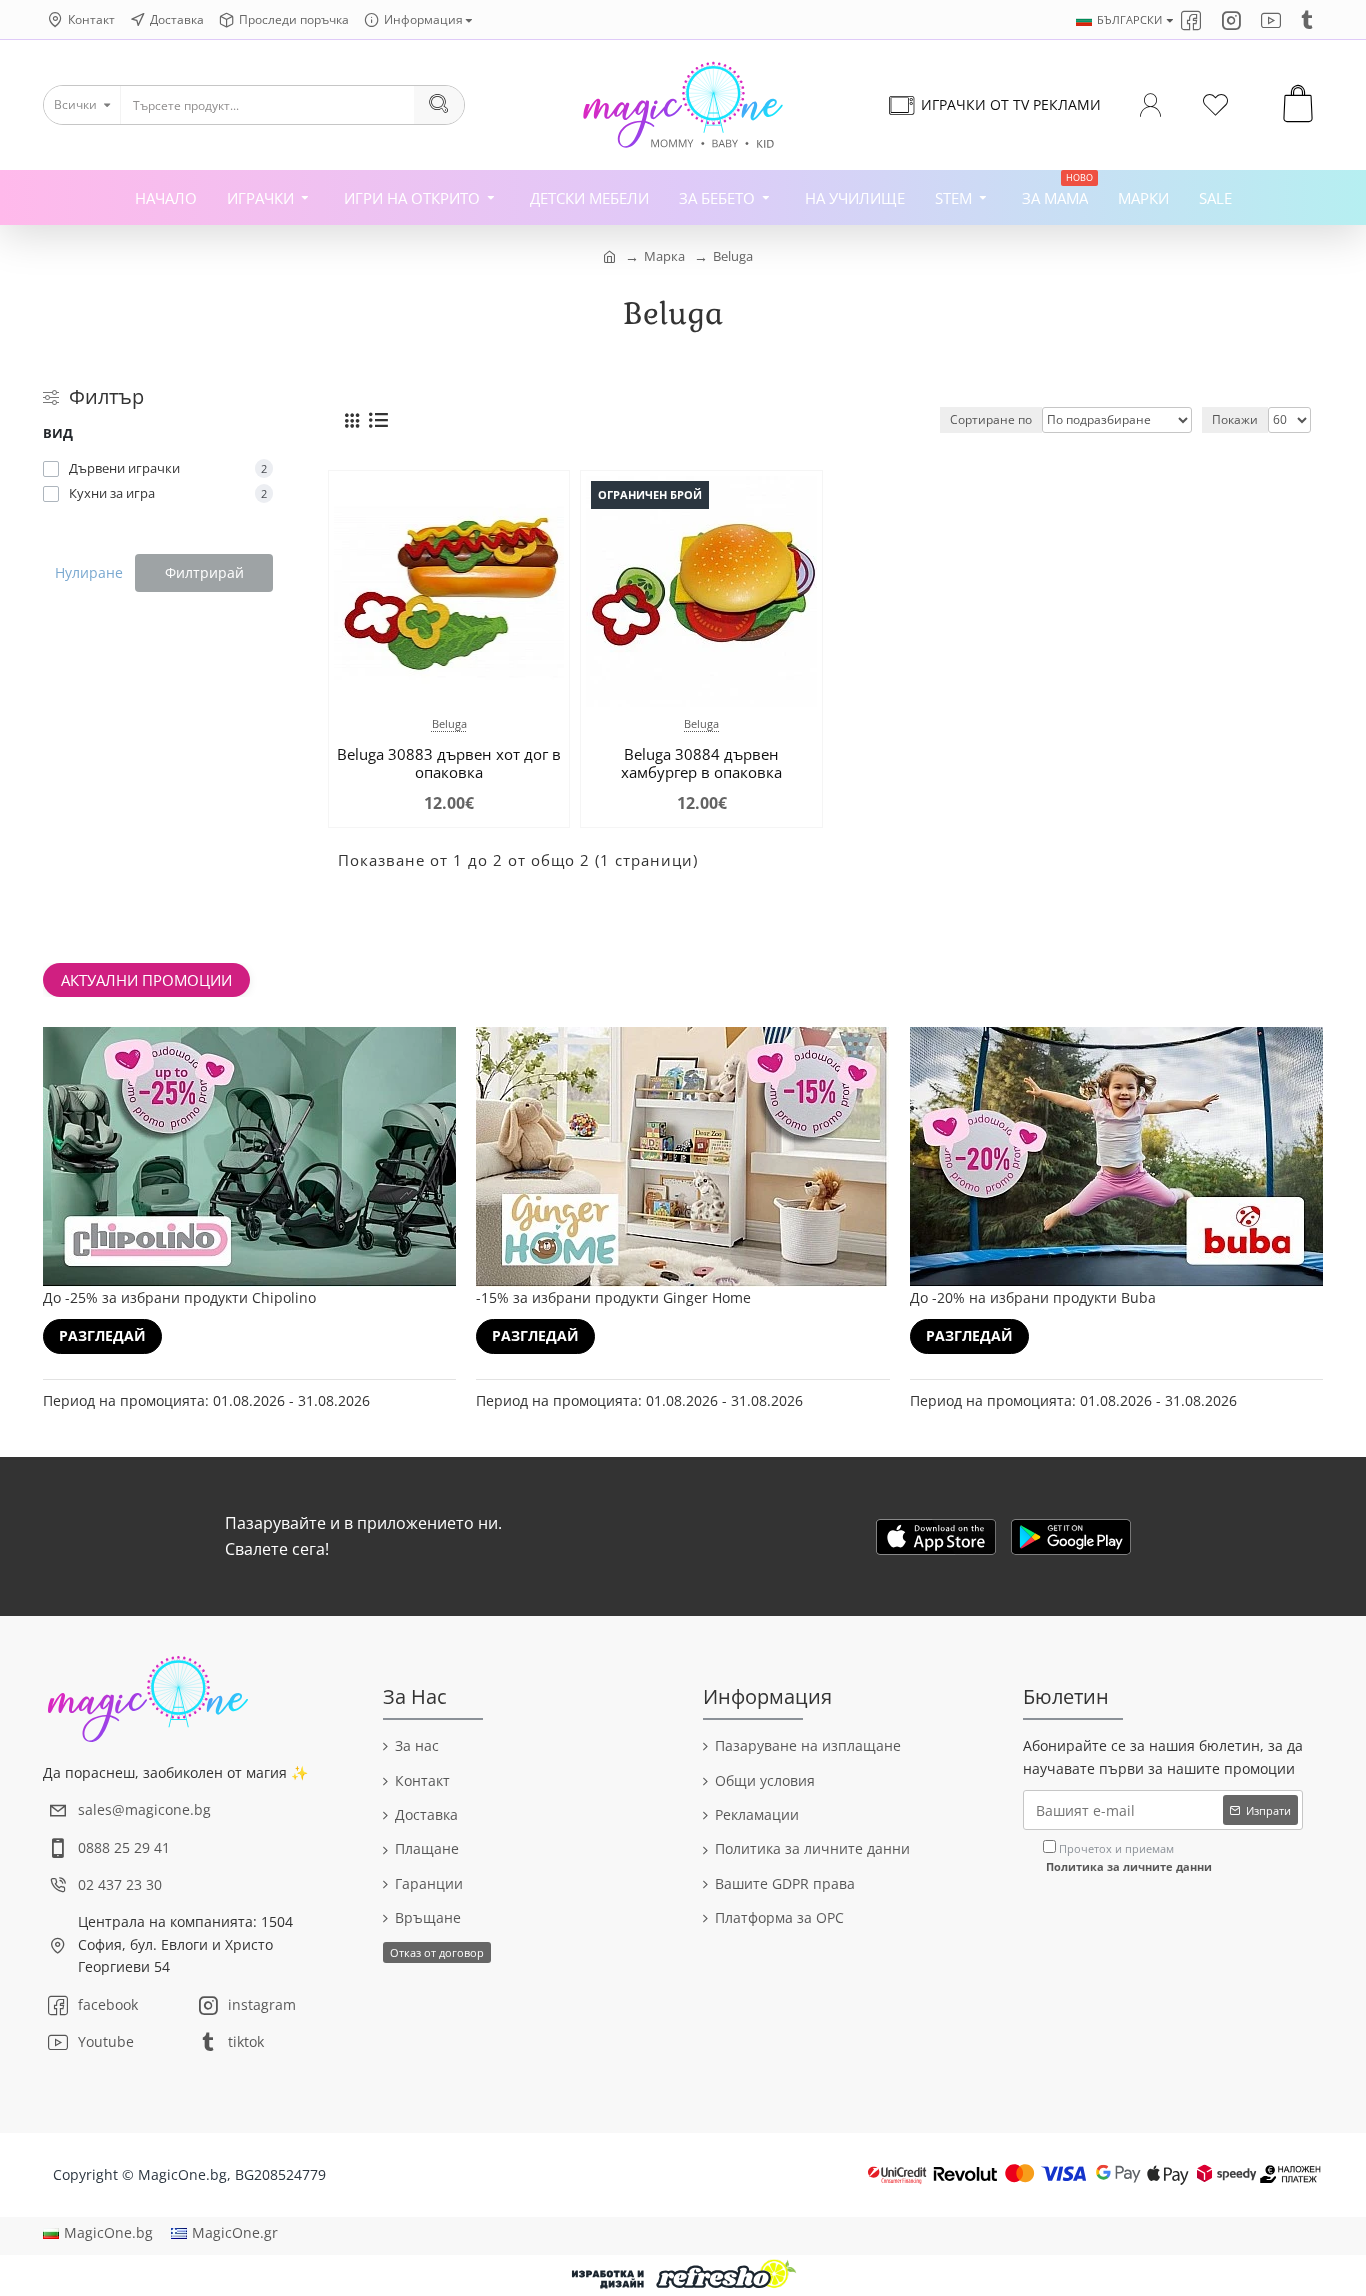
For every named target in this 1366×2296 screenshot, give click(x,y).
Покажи (1235, 419)
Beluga (733, 256)
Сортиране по (991, 419)
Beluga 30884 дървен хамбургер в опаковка (701, 763)
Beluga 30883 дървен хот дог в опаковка (449, 763)
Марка (664, 256)
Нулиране (89, 572)
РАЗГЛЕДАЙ (102, 1335)
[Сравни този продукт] (405, 689)
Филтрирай (204, 572)
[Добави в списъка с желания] (363, 689)
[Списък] (378, 420)
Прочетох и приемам (1129, 1857)
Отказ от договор (437, 1952)
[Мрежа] (352, 420)
